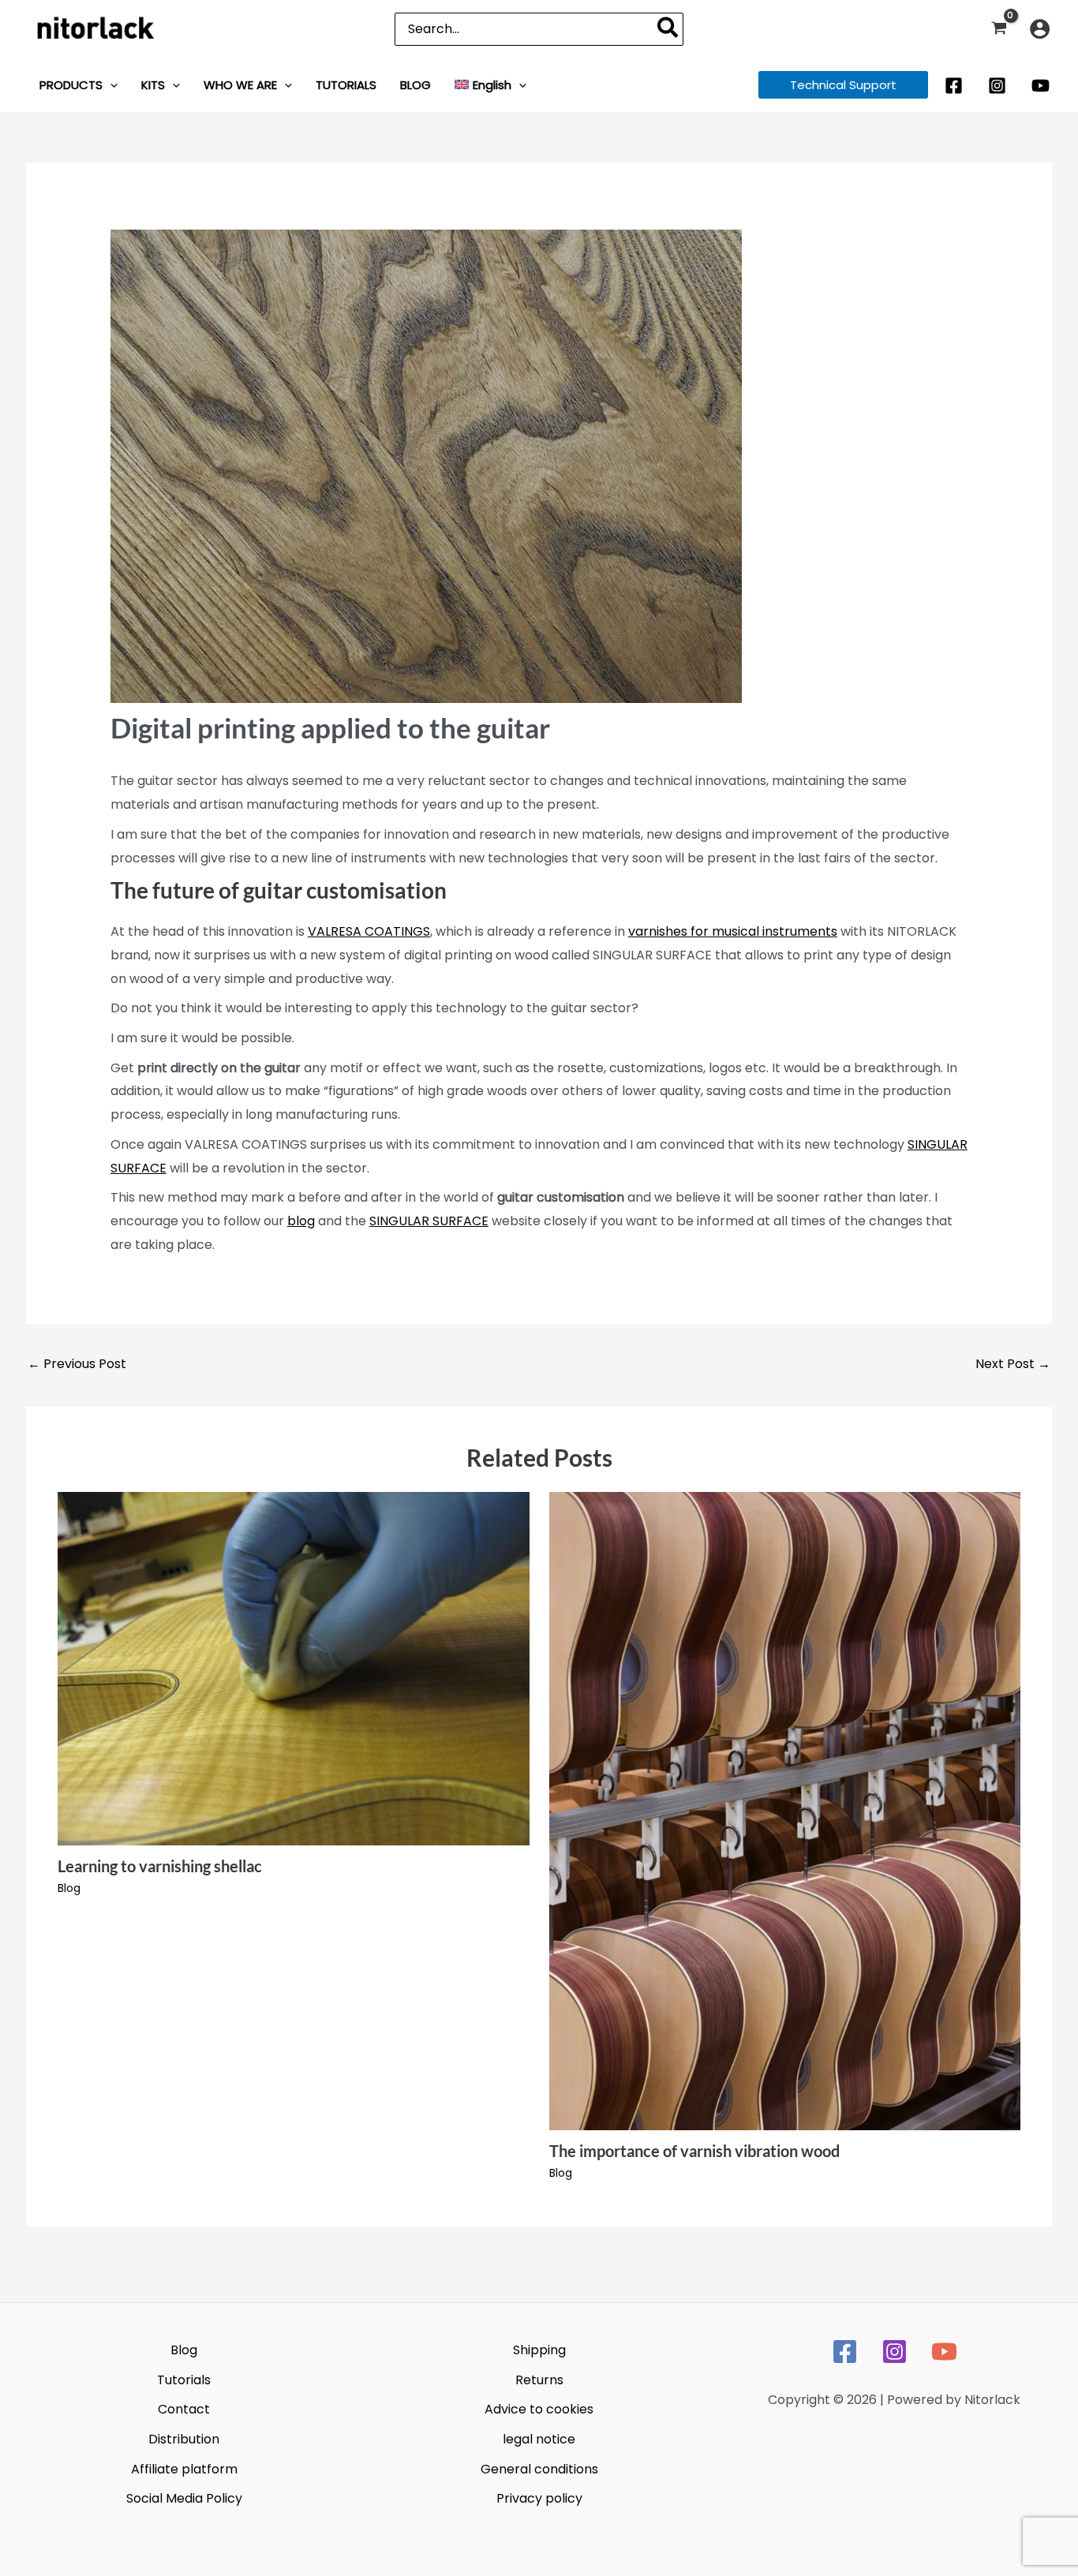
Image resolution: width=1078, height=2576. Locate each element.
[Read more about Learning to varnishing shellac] (294, 1668)
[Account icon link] (1040, 29)
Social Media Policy (184, 2498)
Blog (69, 1888)
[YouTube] (1041, 86)
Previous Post (77, 1364)
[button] (110, 85)
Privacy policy (539, 2498)
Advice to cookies (539, 2409)
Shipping (539, 2350)
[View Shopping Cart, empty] (999, 29)
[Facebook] (954, 86)
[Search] (668, 29)
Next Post (1013, 1364)
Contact (184, 2409)
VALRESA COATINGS (369, 931)
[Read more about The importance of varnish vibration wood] (785, 1810)
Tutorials (184, 2380)
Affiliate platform (184, 2469)
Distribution (184, 2439)
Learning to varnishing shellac (160, 1866)
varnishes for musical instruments (733, 931)
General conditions (539, 2469)
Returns (539, 2380)
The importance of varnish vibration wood (694, 2151)
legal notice (539, 2439)
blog (301, 1221)
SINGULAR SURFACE (429, 1221)
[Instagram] (997, 86)
